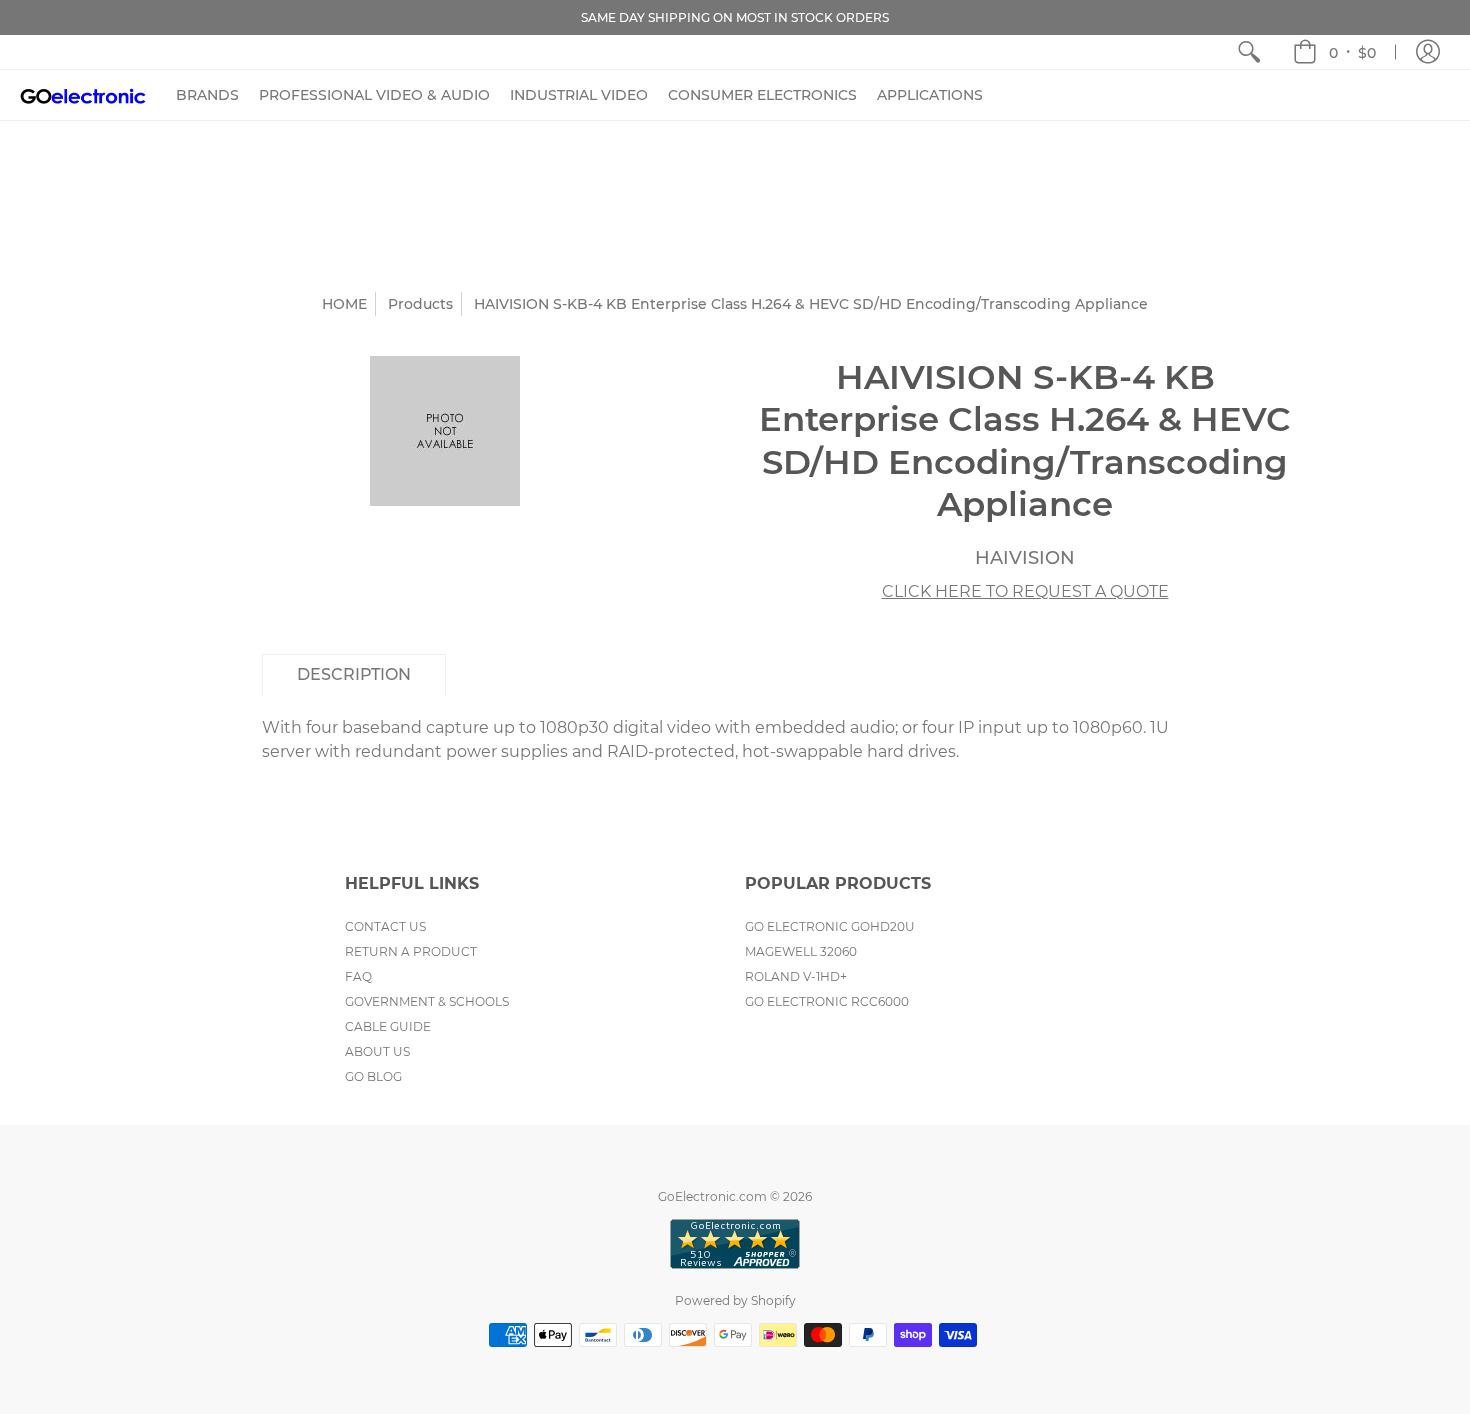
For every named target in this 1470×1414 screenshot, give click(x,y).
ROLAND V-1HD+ (796, 976)
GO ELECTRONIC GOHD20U (830, 926)
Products (420, 304)
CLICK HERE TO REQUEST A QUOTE (1025, 591)
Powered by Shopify (735, 1300)
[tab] (354, 675)
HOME (344, 304)
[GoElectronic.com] (83, 95)
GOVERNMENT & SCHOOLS (427, 1001)
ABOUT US (377, 1051)
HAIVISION (1025, 558)
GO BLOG (373, 1076)
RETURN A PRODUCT (411, 951)
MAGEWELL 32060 (801, 951)
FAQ (358, 976)
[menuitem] (1249, 52)
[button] (1334, 52)
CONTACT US (385, 926)
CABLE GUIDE (388, 1026)
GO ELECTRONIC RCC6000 (827, 1001)
